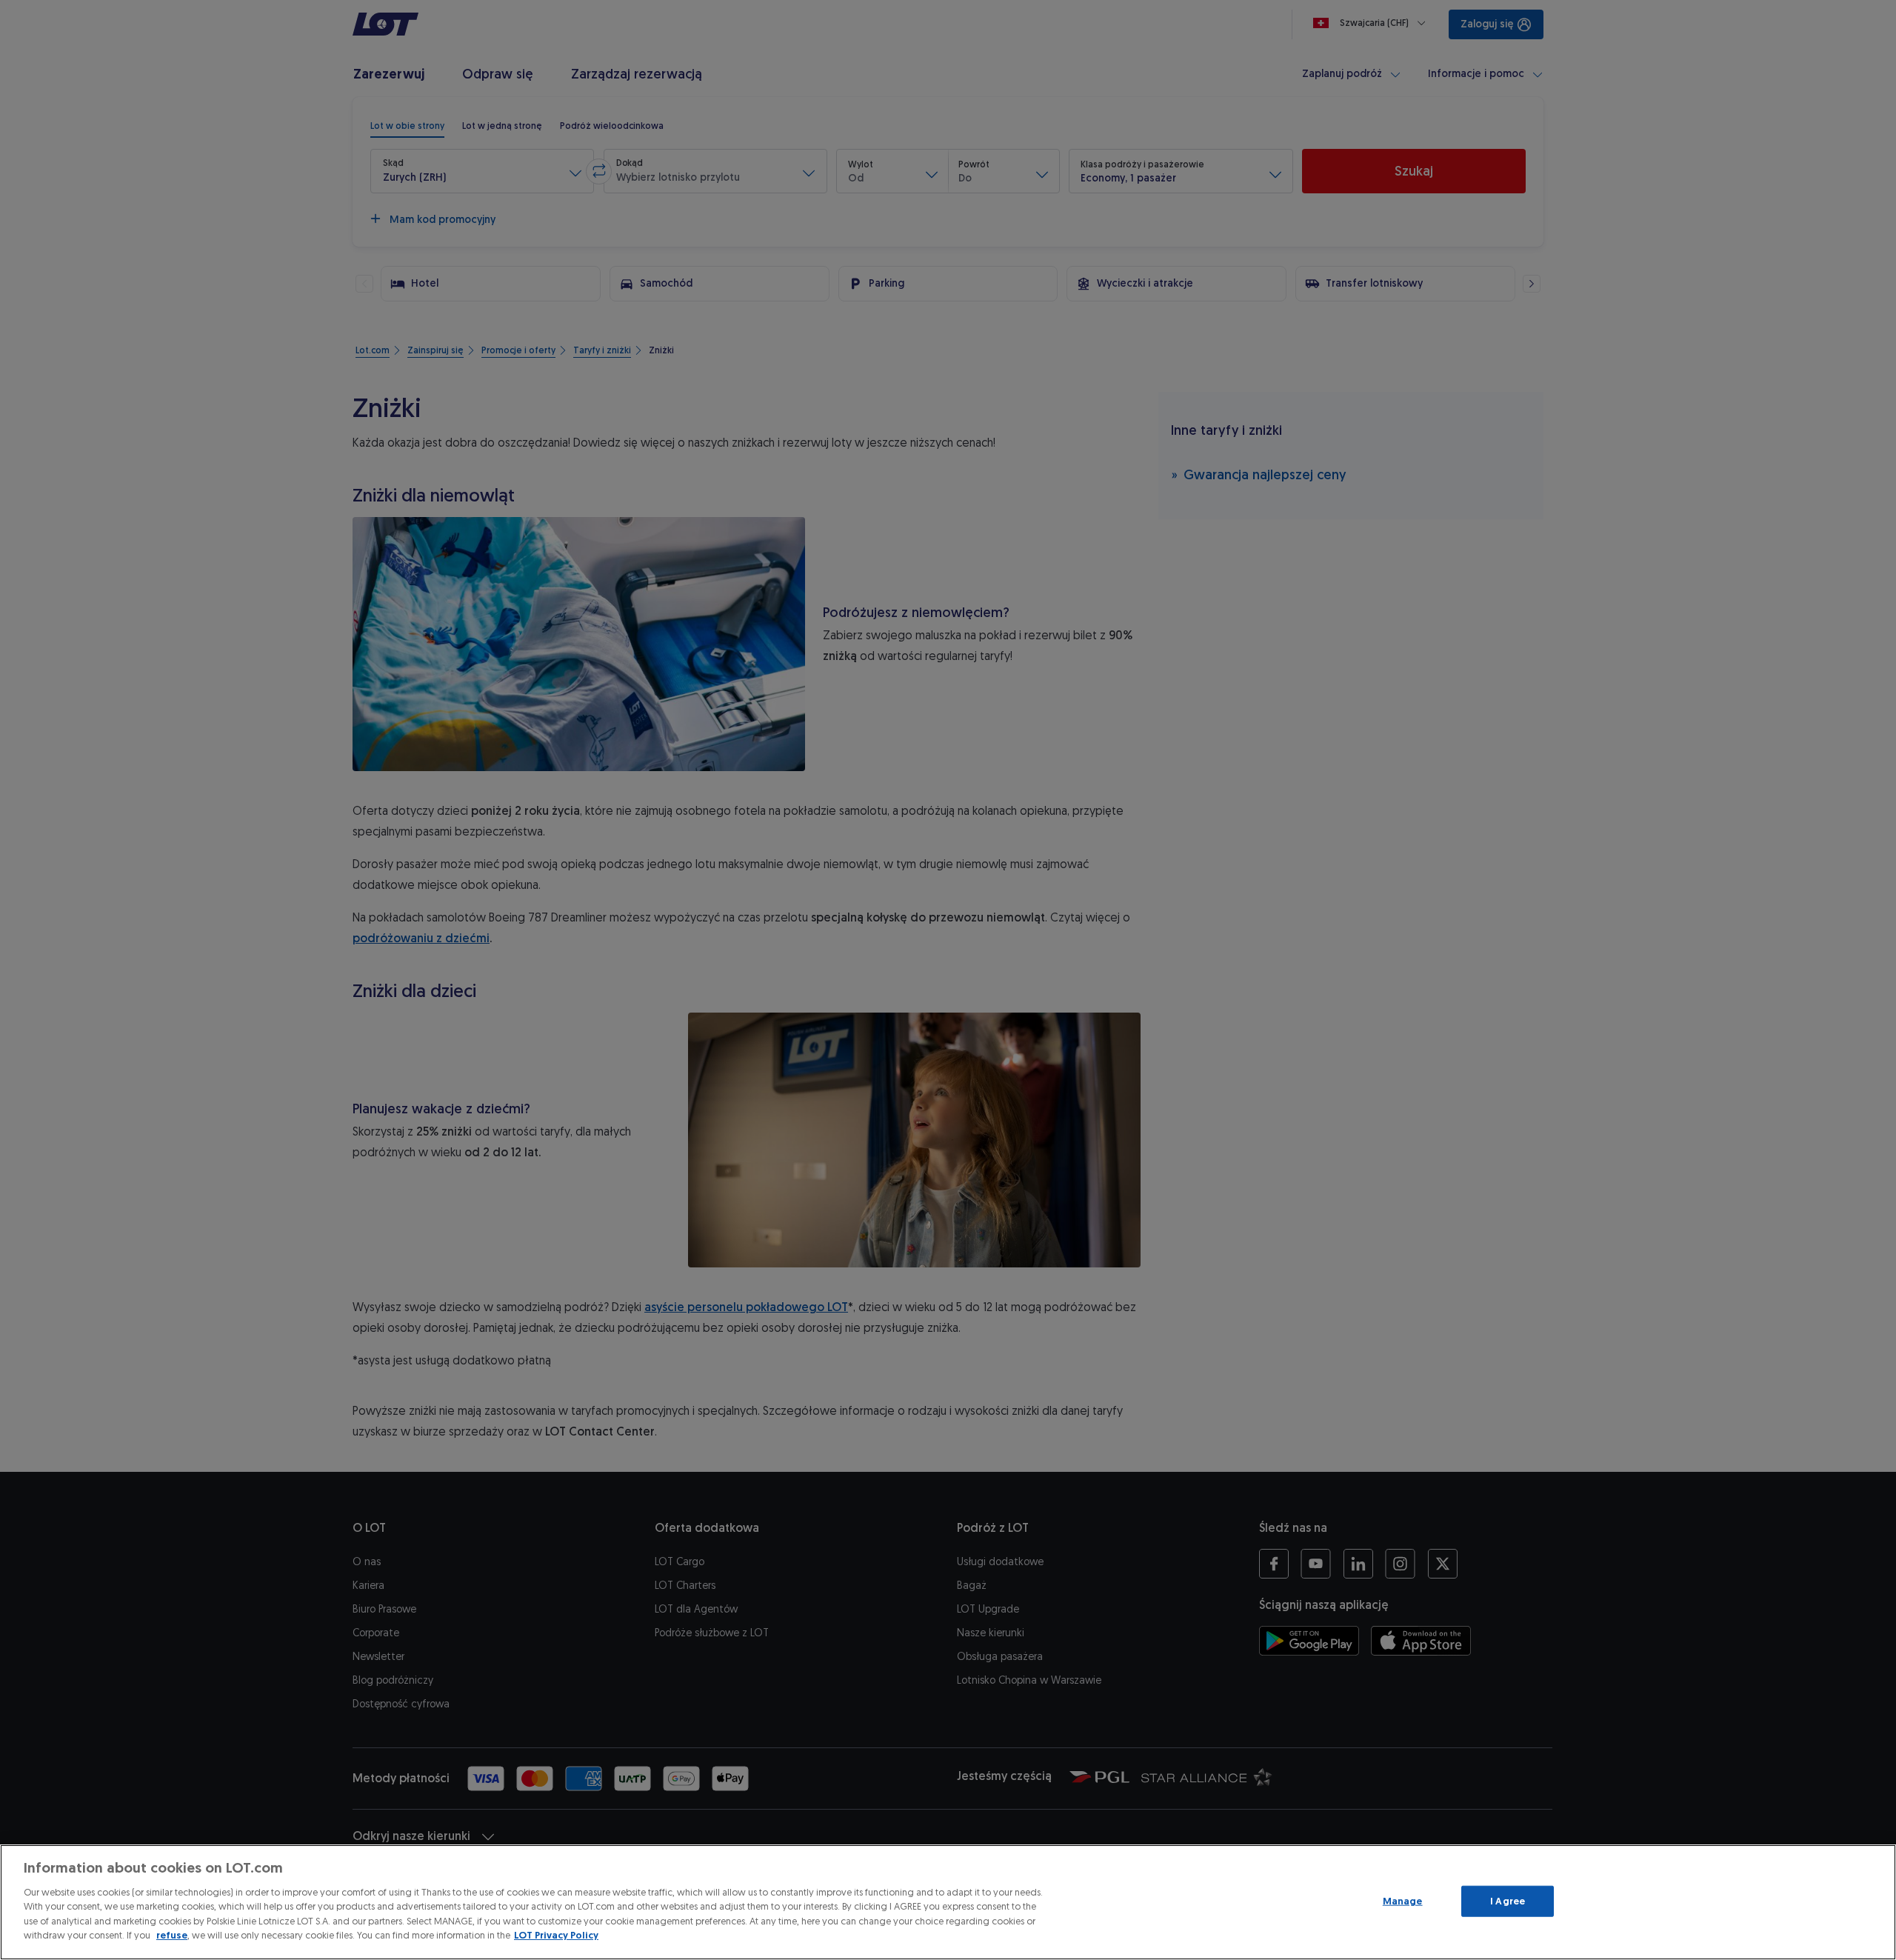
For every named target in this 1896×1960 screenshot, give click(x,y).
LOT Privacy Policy (556, 1935)
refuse (172, 1935)
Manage (1403, 1901)
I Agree (1508, 1901)
